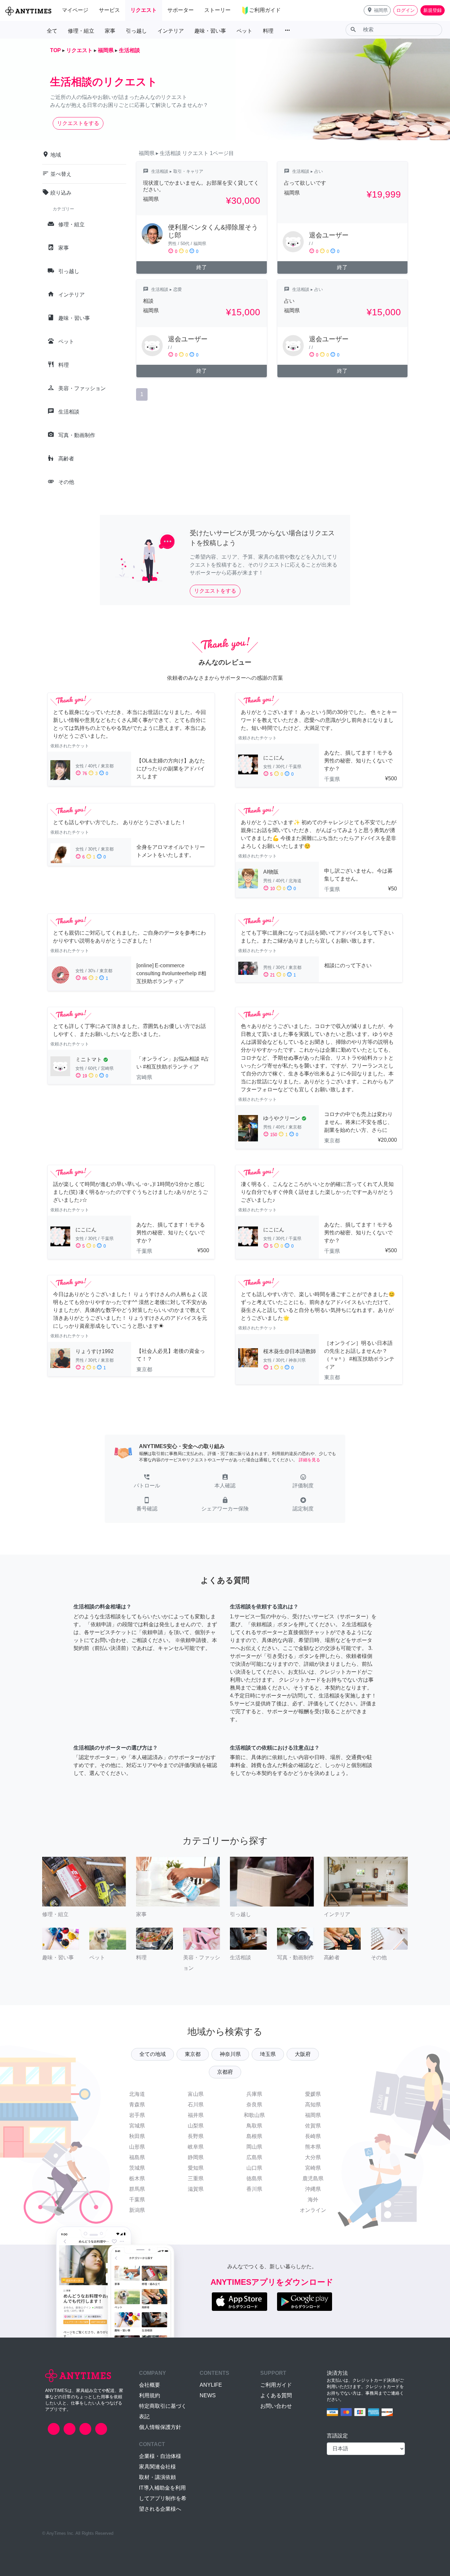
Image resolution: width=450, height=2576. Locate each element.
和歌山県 (254, 2115)
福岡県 (313, 2115)
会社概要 (150, 2385)
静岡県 (196, 2157)
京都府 (225, 2072)
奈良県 (254, 2105)
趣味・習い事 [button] (210, 31)
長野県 (196, 2136)
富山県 (196, 2094)
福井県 (196, 2115)
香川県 (254, 2189)
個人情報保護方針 (160, 2427)
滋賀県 (196, 2189)
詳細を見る (309, 1460)
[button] (377, 10)
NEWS (208, 2395)
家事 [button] (110, 31)
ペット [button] (244, 31)
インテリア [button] (171, 31)
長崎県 (313, 2136)
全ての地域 (153, 2054)
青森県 (137, 2105)
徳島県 (254, 2178)
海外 (313, 2200)
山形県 (137, 2147)
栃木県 (137, 2178)
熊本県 (313, 2147)
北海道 (137, 2094)
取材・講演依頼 (157, 2477)
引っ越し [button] (136, 31)
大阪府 (303, 2054)
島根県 (254, 2136)
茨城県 (137, 2168)
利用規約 (150, 2395)
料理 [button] (268, 31)
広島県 (254, 2157)
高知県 (313, 2105)
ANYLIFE (211, 2385)
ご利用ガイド (276, 2385)
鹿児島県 (313, 2178)
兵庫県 (254, 2094)
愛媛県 (313, 2094)
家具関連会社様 (157, 2467)
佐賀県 (313, 2126)
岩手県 (137, 2115)
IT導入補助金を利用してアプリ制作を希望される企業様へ (163, 2498)
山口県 (254, 2168)
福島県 (137, 2157)
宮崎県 (313, 2168)
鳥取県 (254, 2126)
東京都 (193, 2054)
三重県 (196, 2178)
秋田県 (137, 2136)
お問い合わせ (276, 2406)
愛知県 (196, 2168)
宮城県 (137, 2126)
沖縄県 (313, 2189)
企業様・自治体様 (160, 2456)
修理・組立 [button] (81, 31)
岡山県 (254, 2147)
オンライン (313, 2210)
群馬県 (137, 2189)
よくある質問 (276, 2395)
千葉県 (137, 2200)
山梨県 (196, 2126)
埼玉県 (268, 2054)
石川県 (196, 2105)
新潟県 (137, 2210)
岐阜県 (196, 2147)
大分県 (313, 2157)
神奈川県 (230, 2054)
